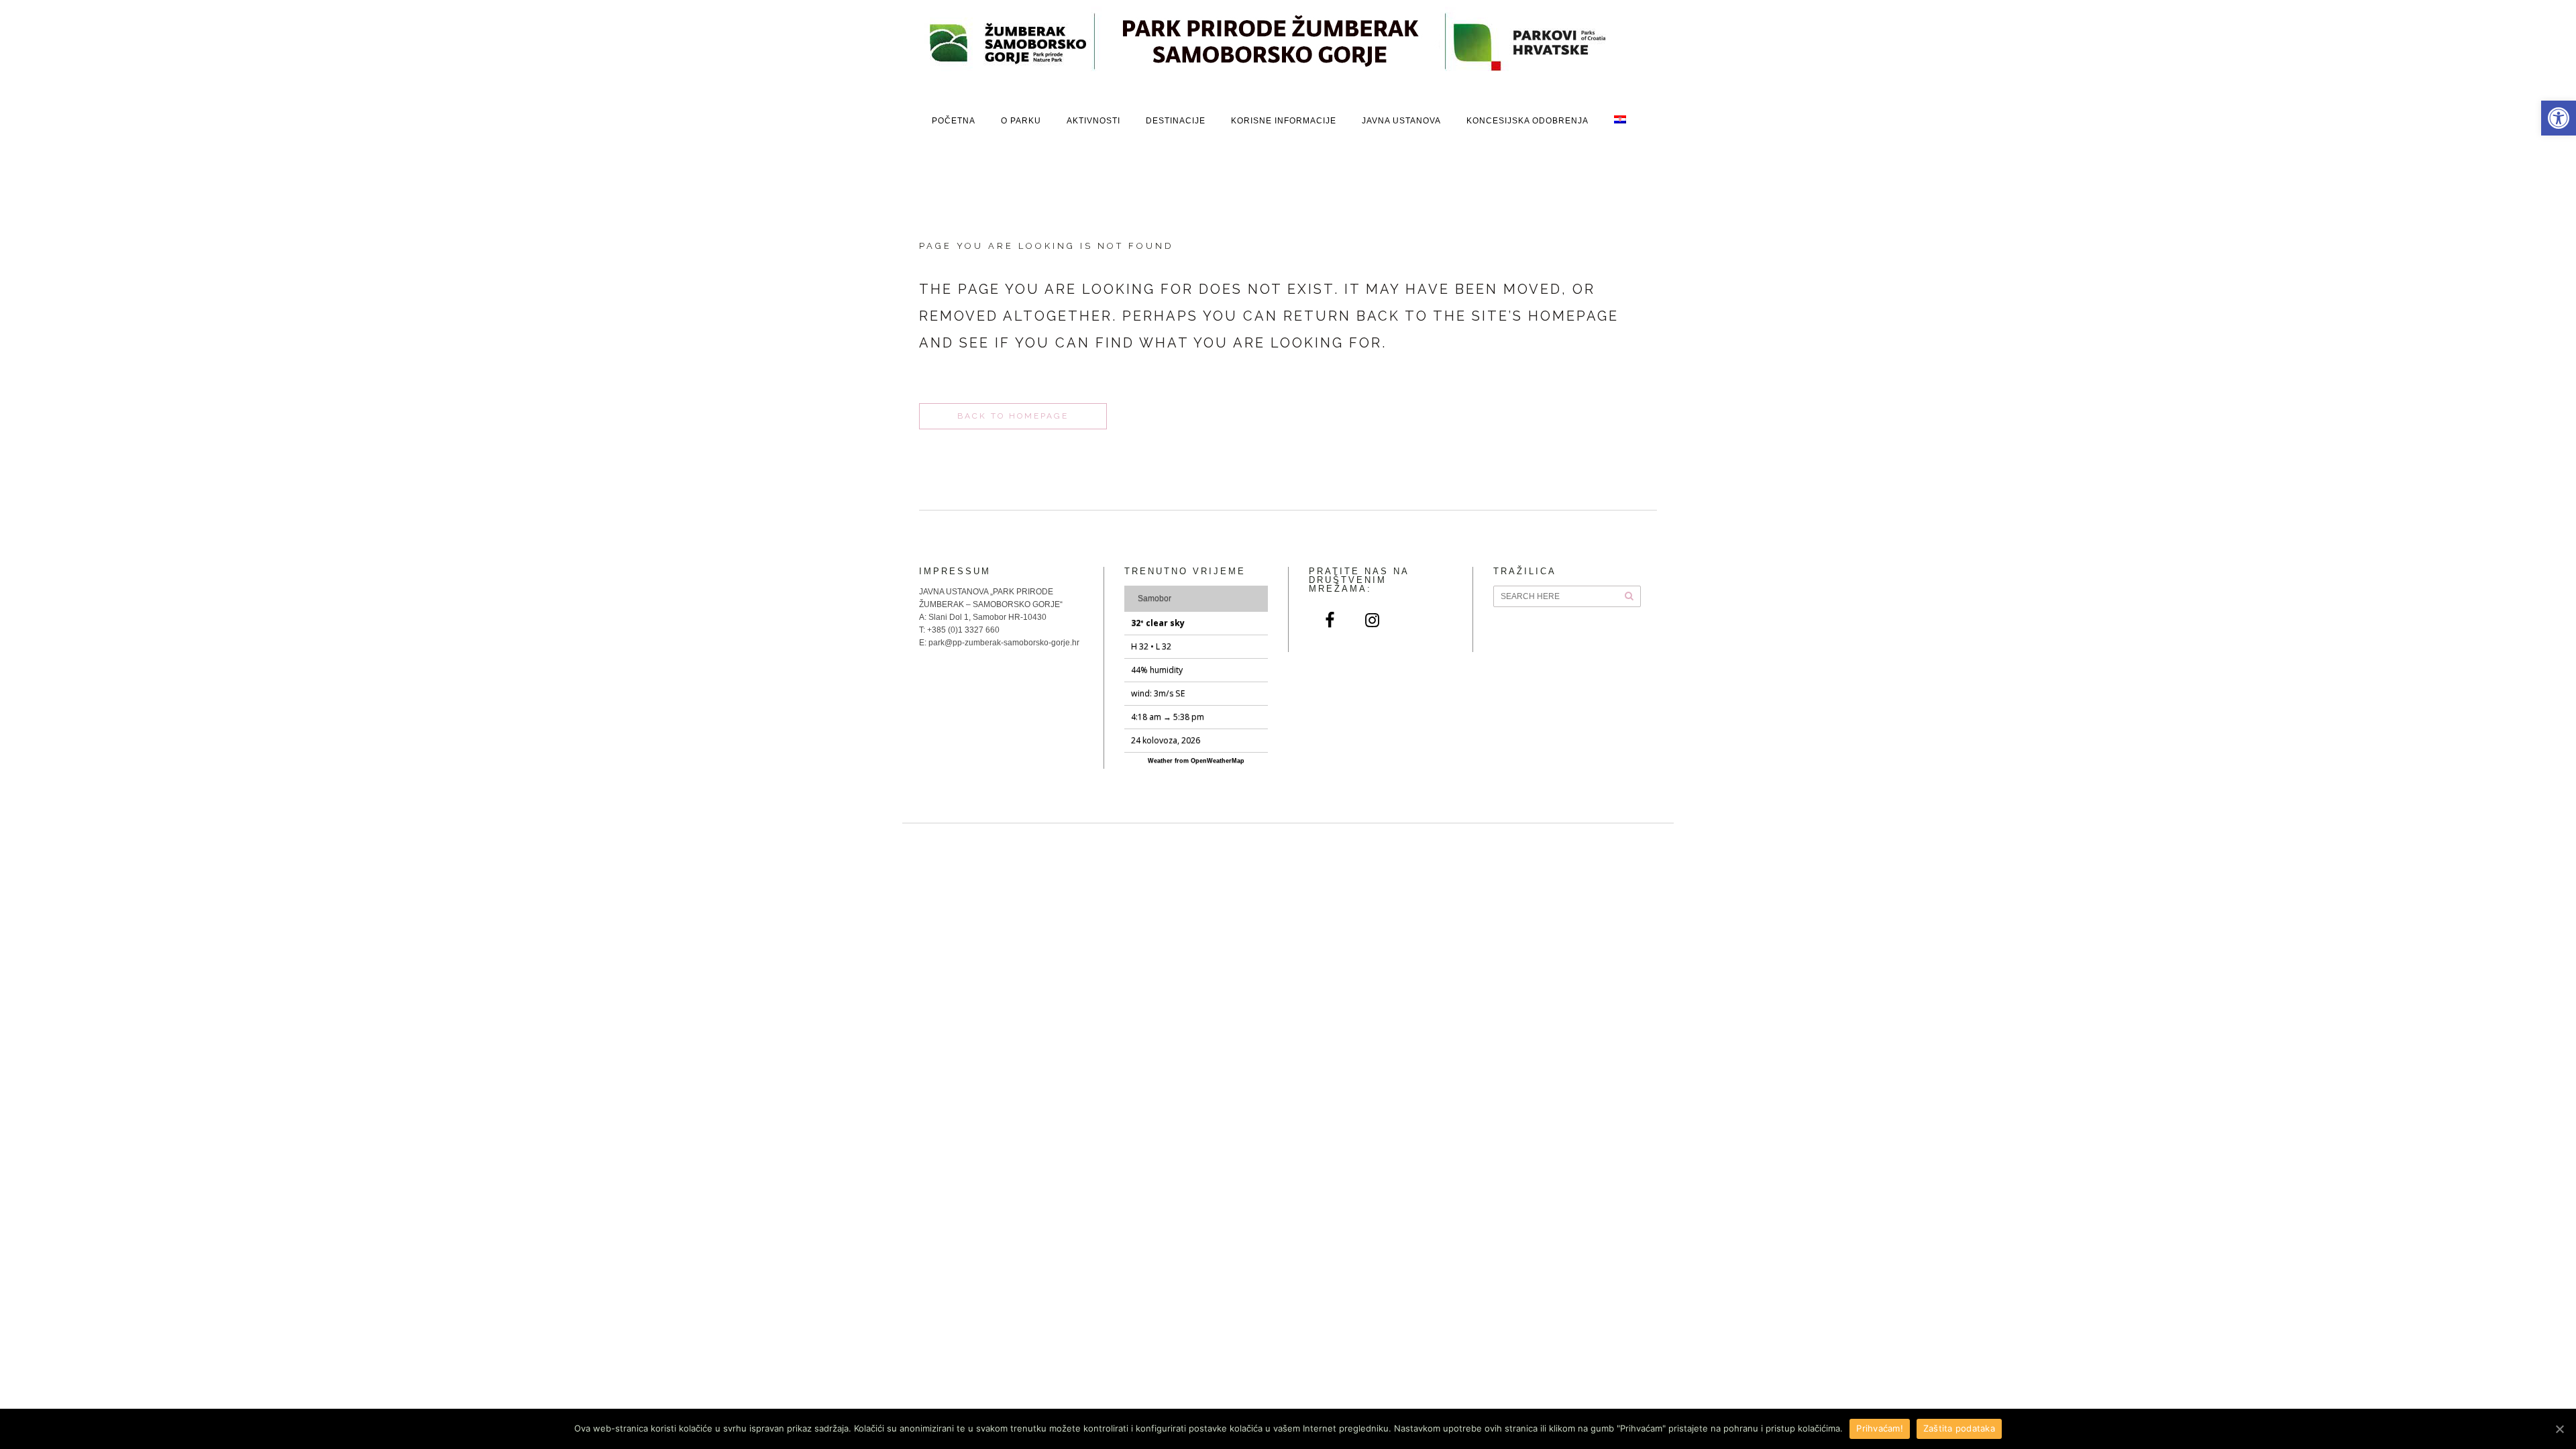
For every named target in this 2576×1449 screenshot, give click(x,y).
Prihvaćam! (1880, 1428)
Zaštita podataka (1959, 1428)
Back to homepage (1013, 416)
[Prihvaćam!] (2559, 1429)
